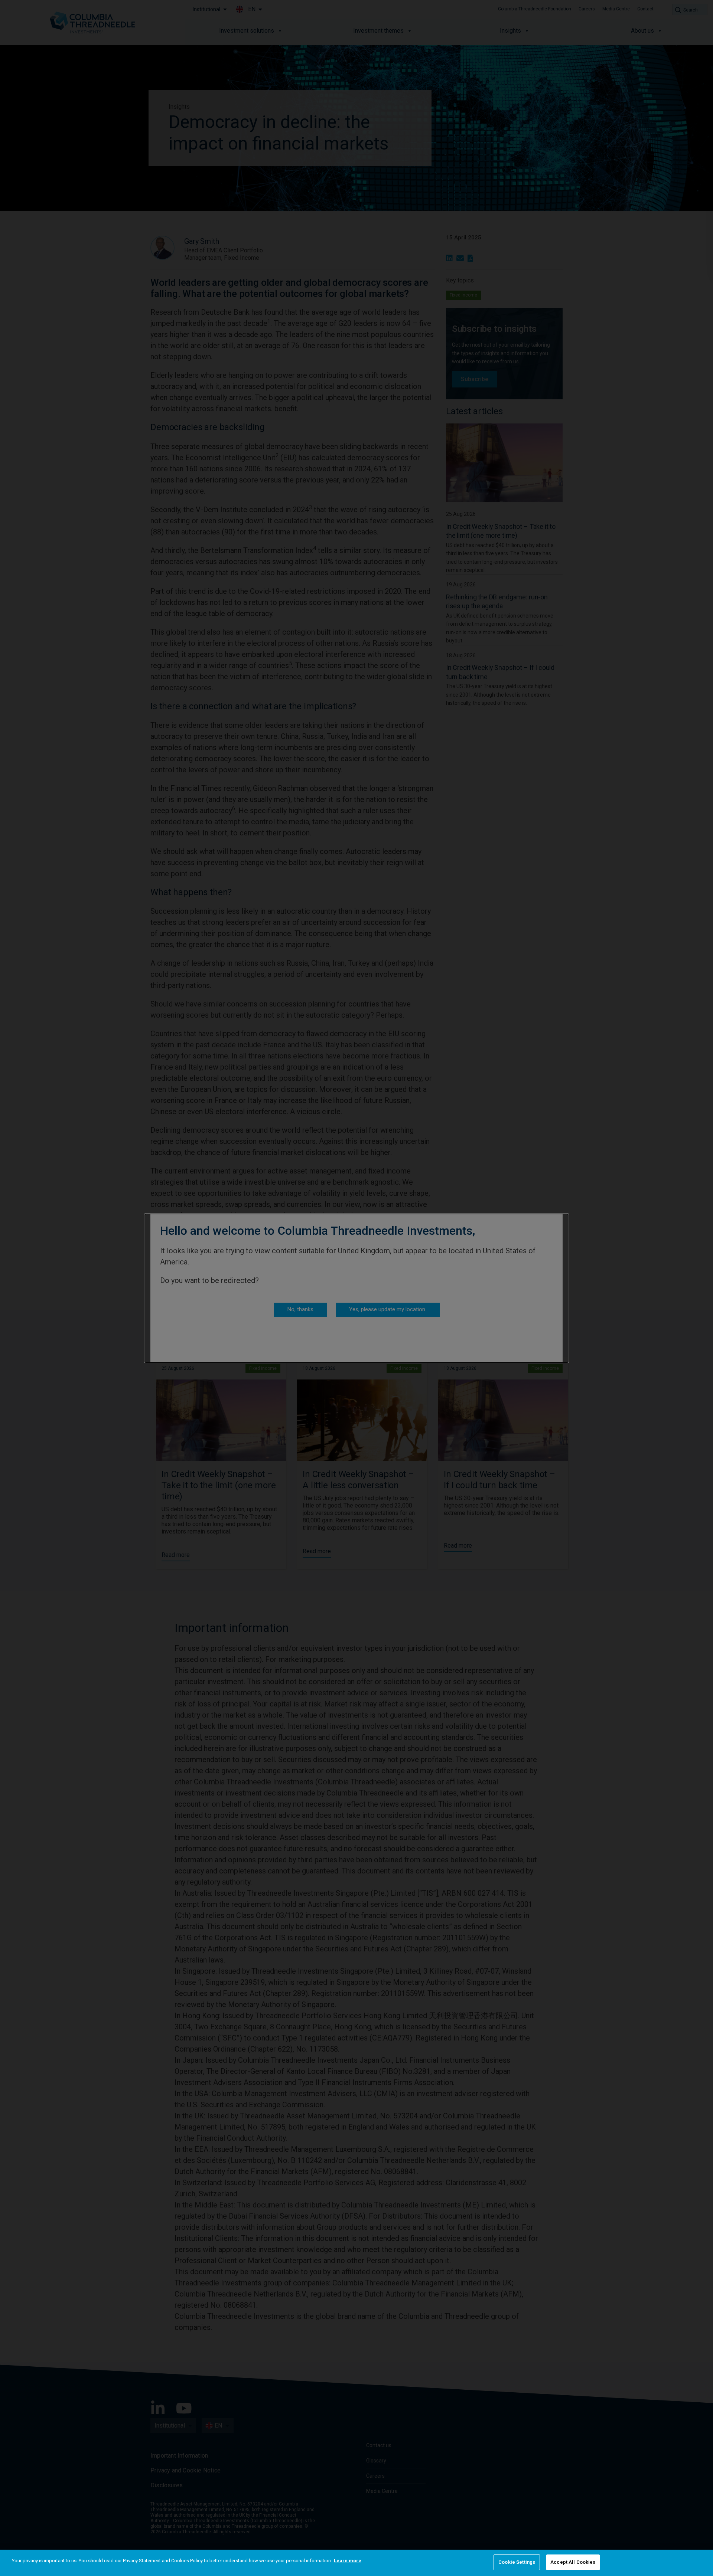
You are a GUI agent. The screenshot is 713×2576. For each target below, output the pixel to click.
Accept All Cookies (573, 2562)
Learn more (348, 2561)
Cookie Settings (517, 2562)
